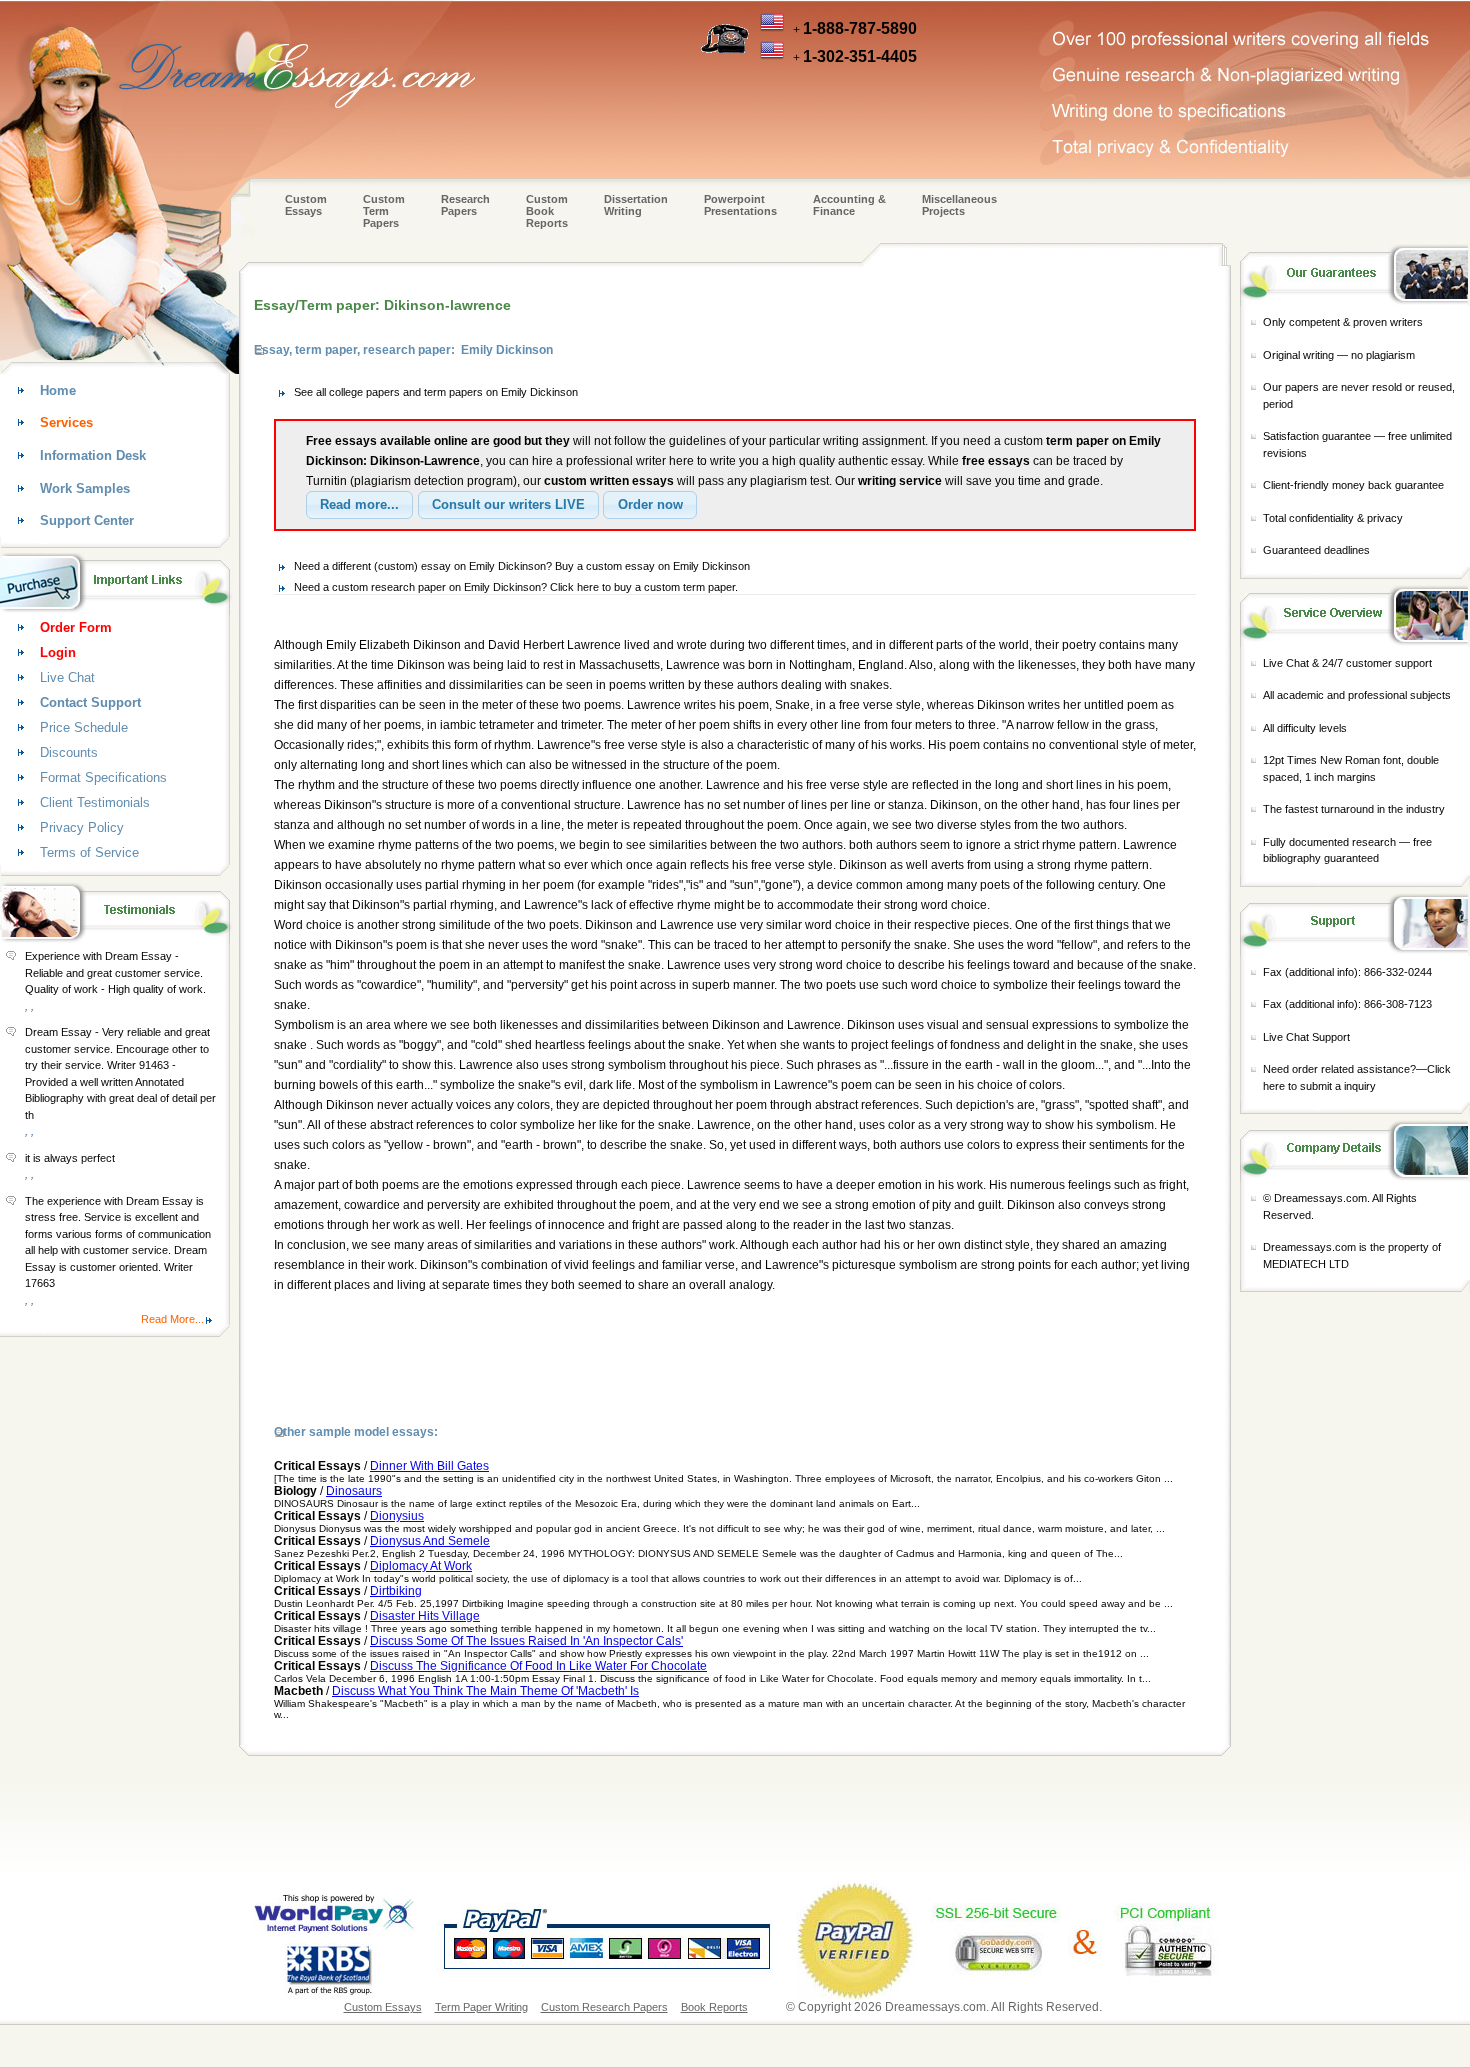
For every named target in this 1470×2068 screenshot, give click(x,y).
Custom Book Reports (547, 211)
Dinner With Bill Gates (429, 1466)
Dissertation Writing (636, 205)
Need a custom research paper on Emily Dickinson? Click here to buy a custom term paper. (516, 587)
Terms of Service (89, 852)
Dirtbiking (396, 1591)
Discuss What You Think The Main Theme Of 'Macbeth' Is (485, 1691)
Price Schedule (84, 727)
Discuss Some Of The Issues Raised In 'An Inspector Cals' (526, 1641)
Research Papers (465, 205)
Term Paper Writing (481, 2007)
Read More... (172, 1319)
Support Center (87, 520)
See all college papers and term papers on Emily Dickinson (436, 392)
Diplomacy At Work (421, 1566)
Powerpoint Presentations (740, 205)
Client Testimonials (95, 802)
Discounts (69, 752)
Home (58, 390)
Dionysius (397, 1516)
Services (66, 422)
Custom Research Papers (604, 2007)
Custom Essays (306, 205)
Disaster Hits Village (425, 1616)
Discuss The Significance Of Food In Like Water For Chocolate (538, 1666)
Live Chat (67, 677)
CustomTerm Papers (384, 211)
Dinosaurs (354, 1491)
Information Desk (93, 455)
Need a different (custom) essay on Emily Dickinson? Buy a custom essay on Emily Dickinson (522, 566)
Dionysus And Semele (430, 1541)
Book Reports (714, 2007)
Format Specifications (103, 777)
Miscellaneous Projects (959, 205)
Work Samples (85, 488)
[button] (359, 505)
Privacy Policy (82, 827)
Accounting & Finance (849, 205)
